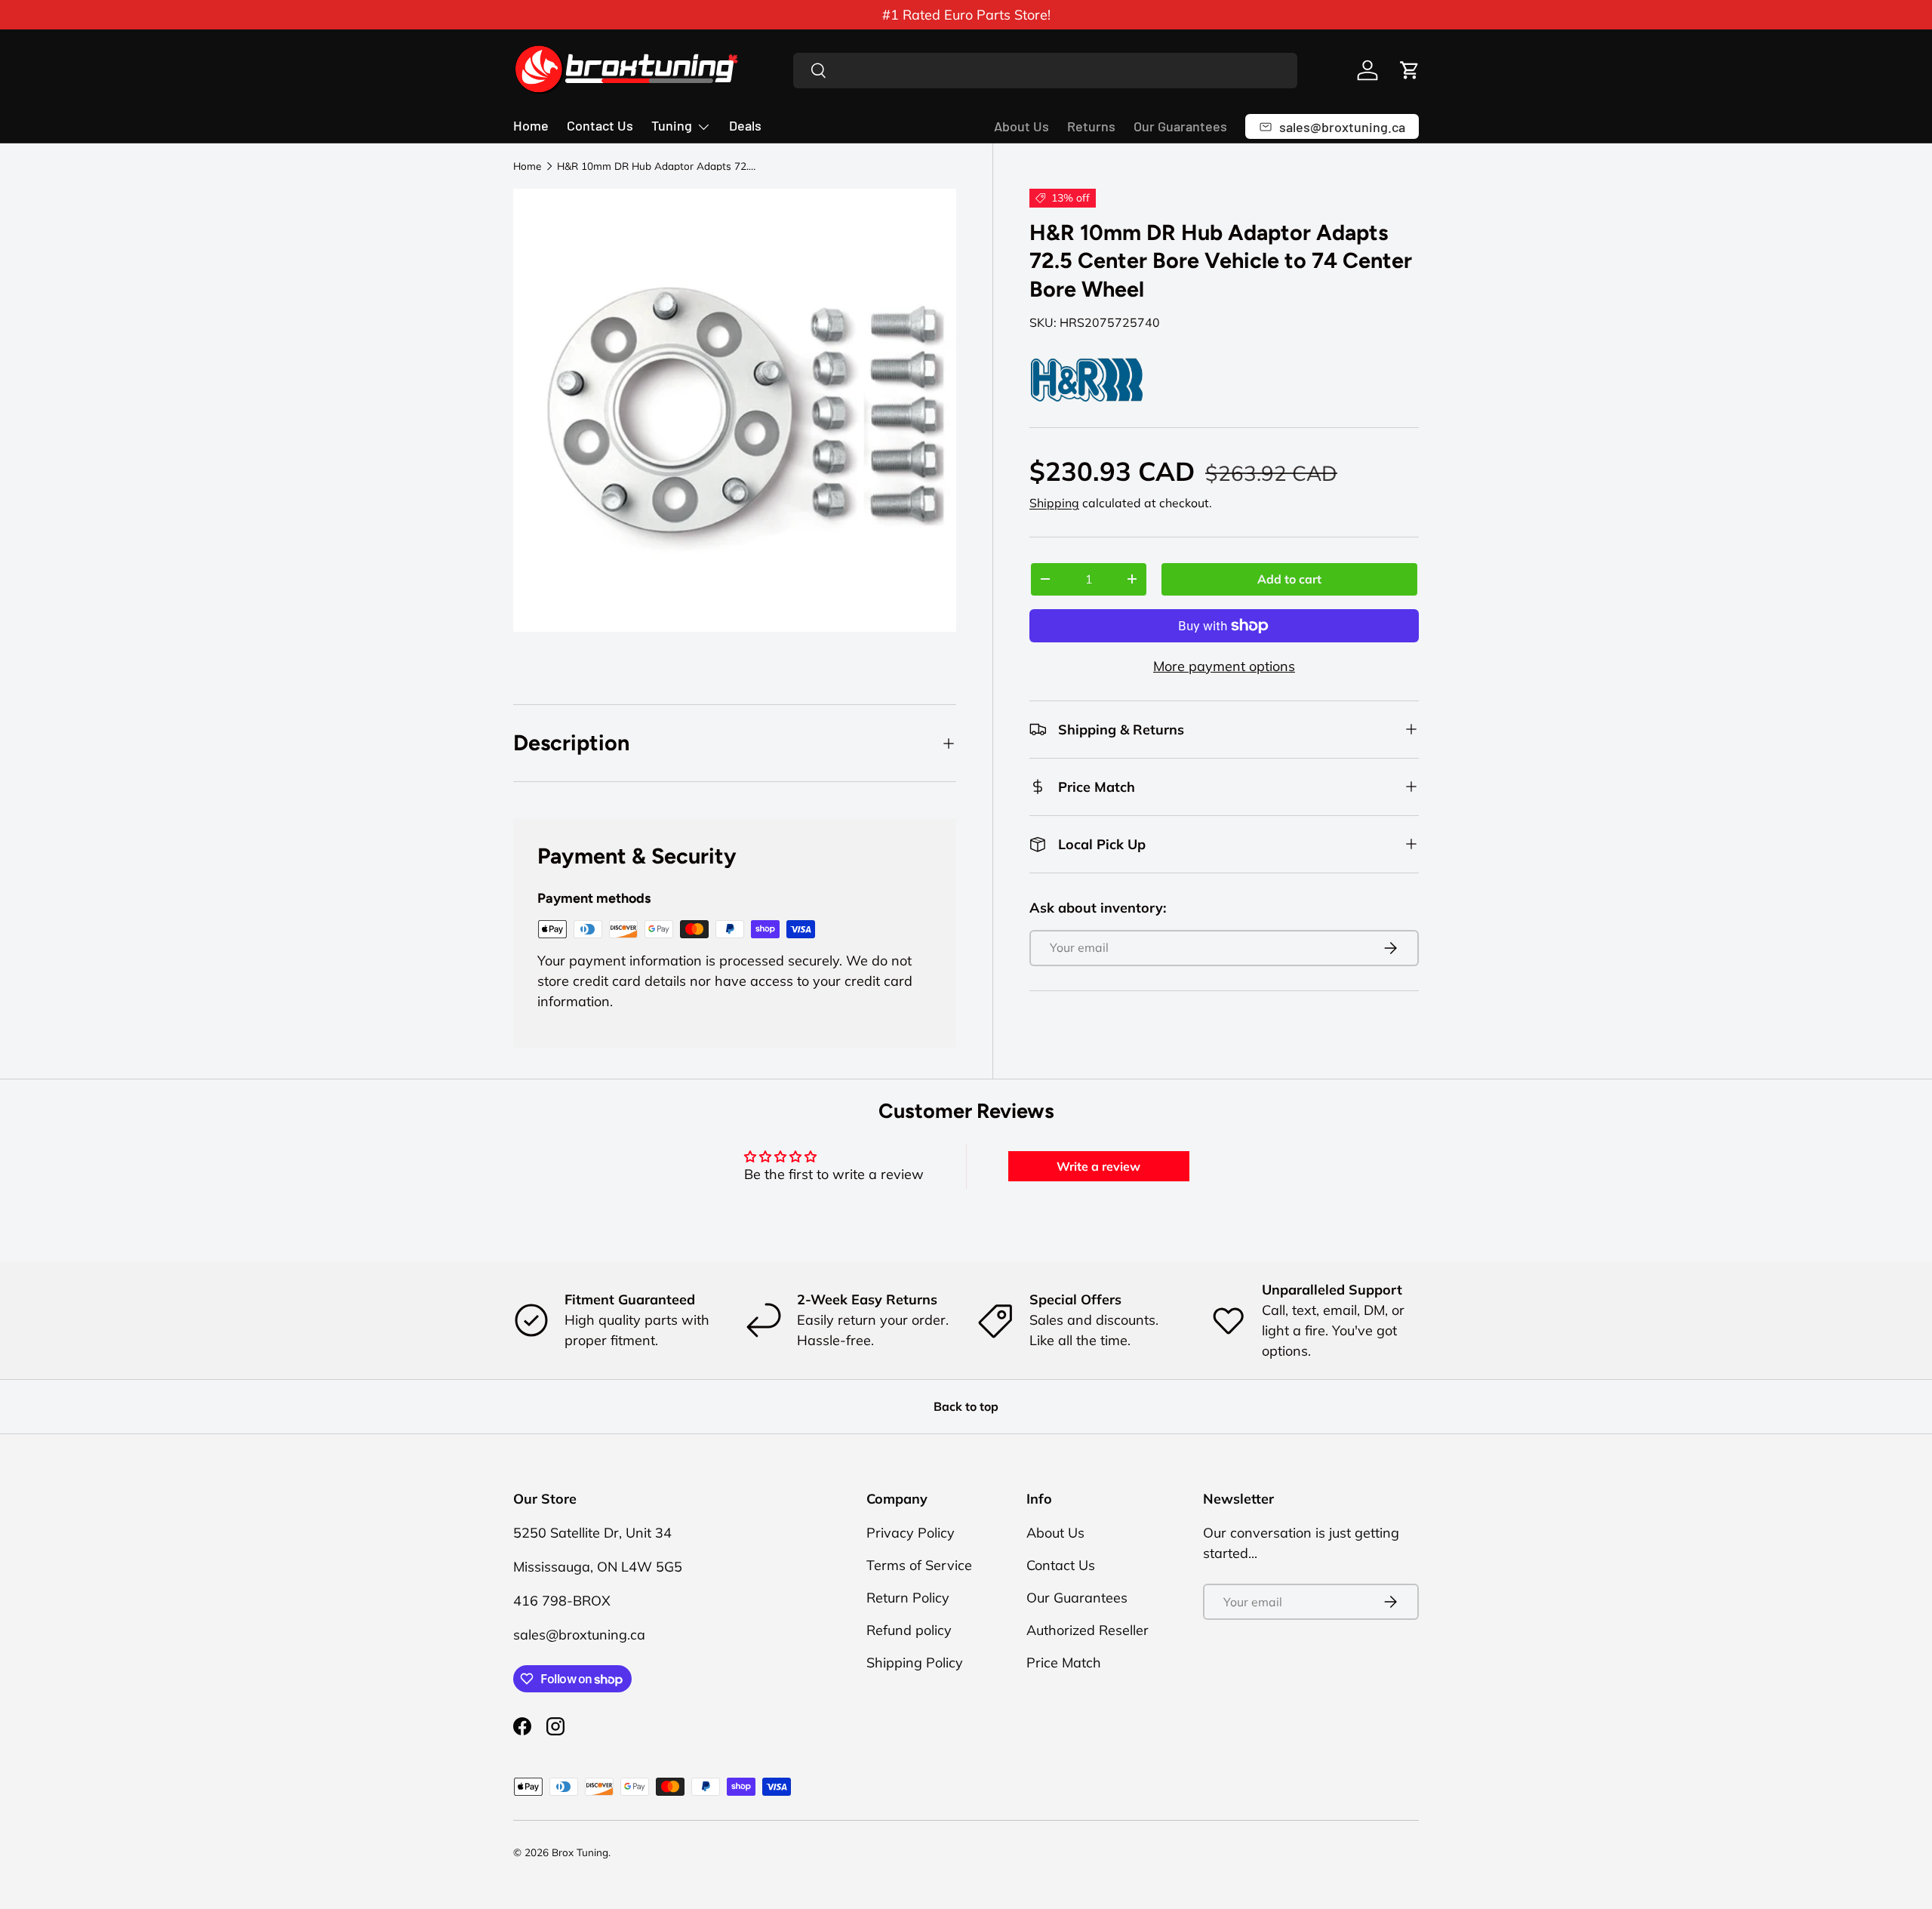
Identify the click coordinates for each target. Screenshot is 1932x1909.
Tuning (672, 125)
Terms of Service (919, 1565)
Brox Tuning (580, 1852)
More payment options (1224, 666)
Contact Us (600, 125)
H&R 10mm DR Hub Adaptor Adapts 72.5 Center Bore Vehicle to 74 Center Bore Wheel (659, 166)
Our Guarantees (1180, 126)
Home (531, 125)
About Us (1021, 126)
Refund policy (909, 1630)
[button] (1410, 70)
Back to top (966, 1406)
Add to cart (1289, 579)
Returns (1091, 126)
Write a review (1098, 1166)
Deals (745, 125)
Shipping (1054, 503)
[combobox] (1046, 71)
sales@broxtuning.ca (579, 1635)
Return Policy (908, 1598)
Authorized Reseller (1088, 1630)
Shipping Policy (915, 1663)
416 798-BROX (562, 1601)
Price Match (1064, 1663)
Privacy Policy (911, 1533)
